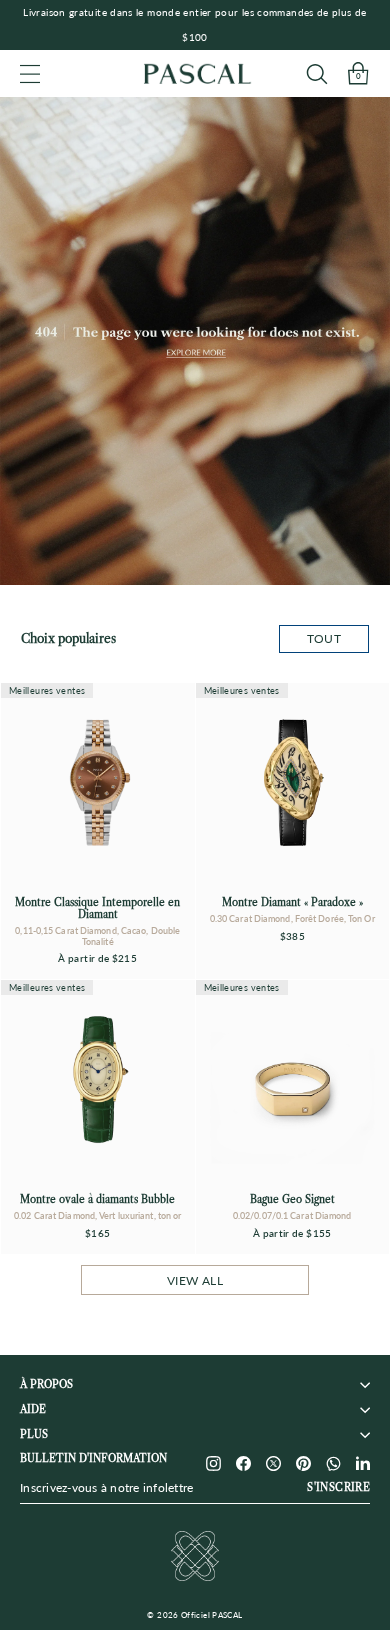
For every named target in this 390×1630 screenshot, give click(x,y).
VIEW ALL (195, 1280)
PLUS (34, 1434)
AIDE (33, 1409)
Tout (324, 638)
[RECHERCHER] (316, 73)
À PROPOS (46, 1384)
